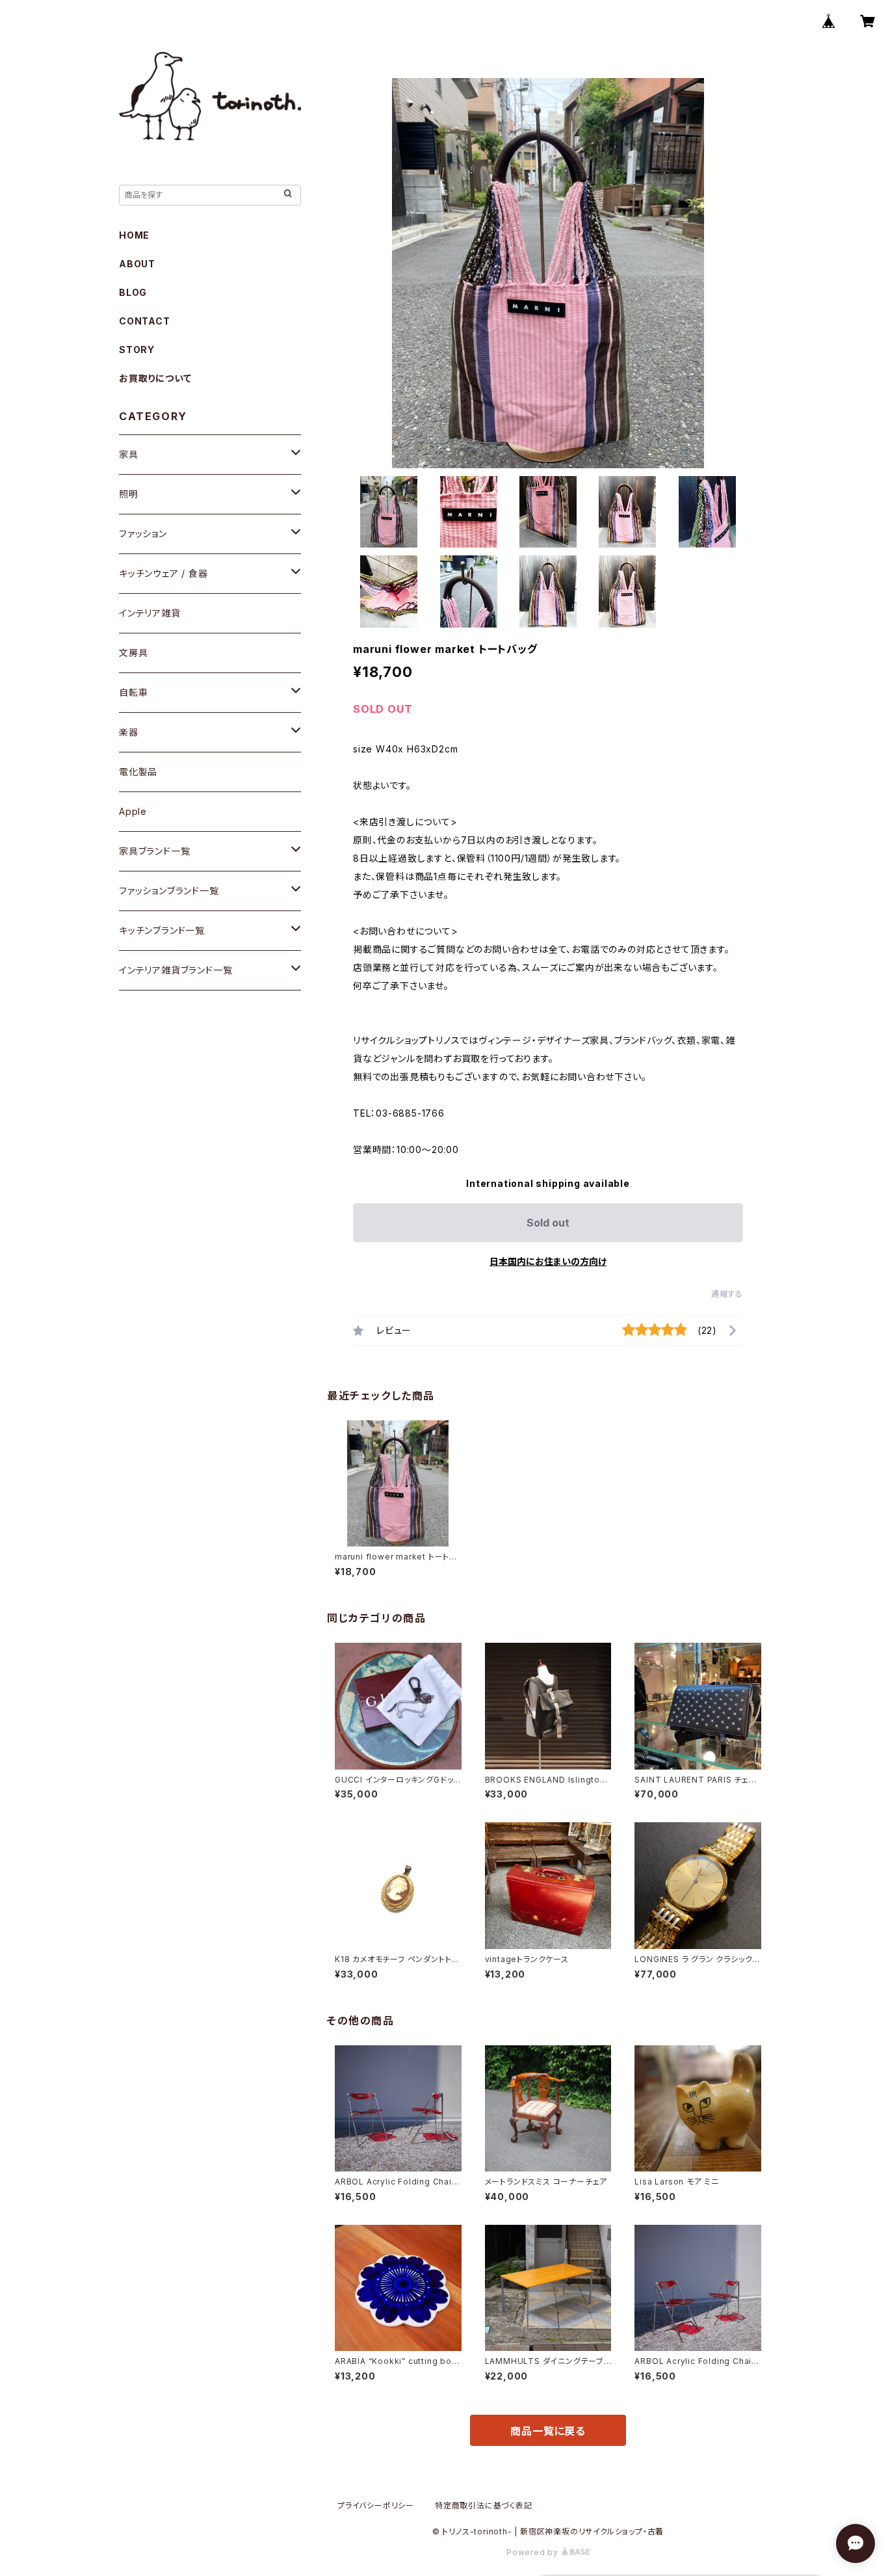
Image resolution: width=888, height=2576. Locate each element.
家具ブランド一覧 (154, 851)
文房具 (133, 653)
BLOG (133, 292)
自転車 (133, 692)
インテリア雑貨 (150, 613)
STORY (137, 350)
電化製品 (138, 772)
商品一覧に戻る (548, 2431)
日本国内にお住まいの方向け (548, 1261)
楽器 (129, 732)
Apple (133, 811)
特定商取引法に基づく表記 (484, 2505)
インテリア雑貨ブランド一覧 (176, 970)
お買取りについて (155, 378)
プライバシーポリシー (376, 2505)
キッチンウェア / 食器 (163, 573)
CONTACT (145, 321)
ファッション (143, 534)
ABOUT (137, 264)
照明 (129, 494)
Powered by (534, 2552)
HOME (134, 235)
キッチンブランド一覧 (162, 930)
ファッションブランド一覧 (169, 891)
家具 (129, 454)
